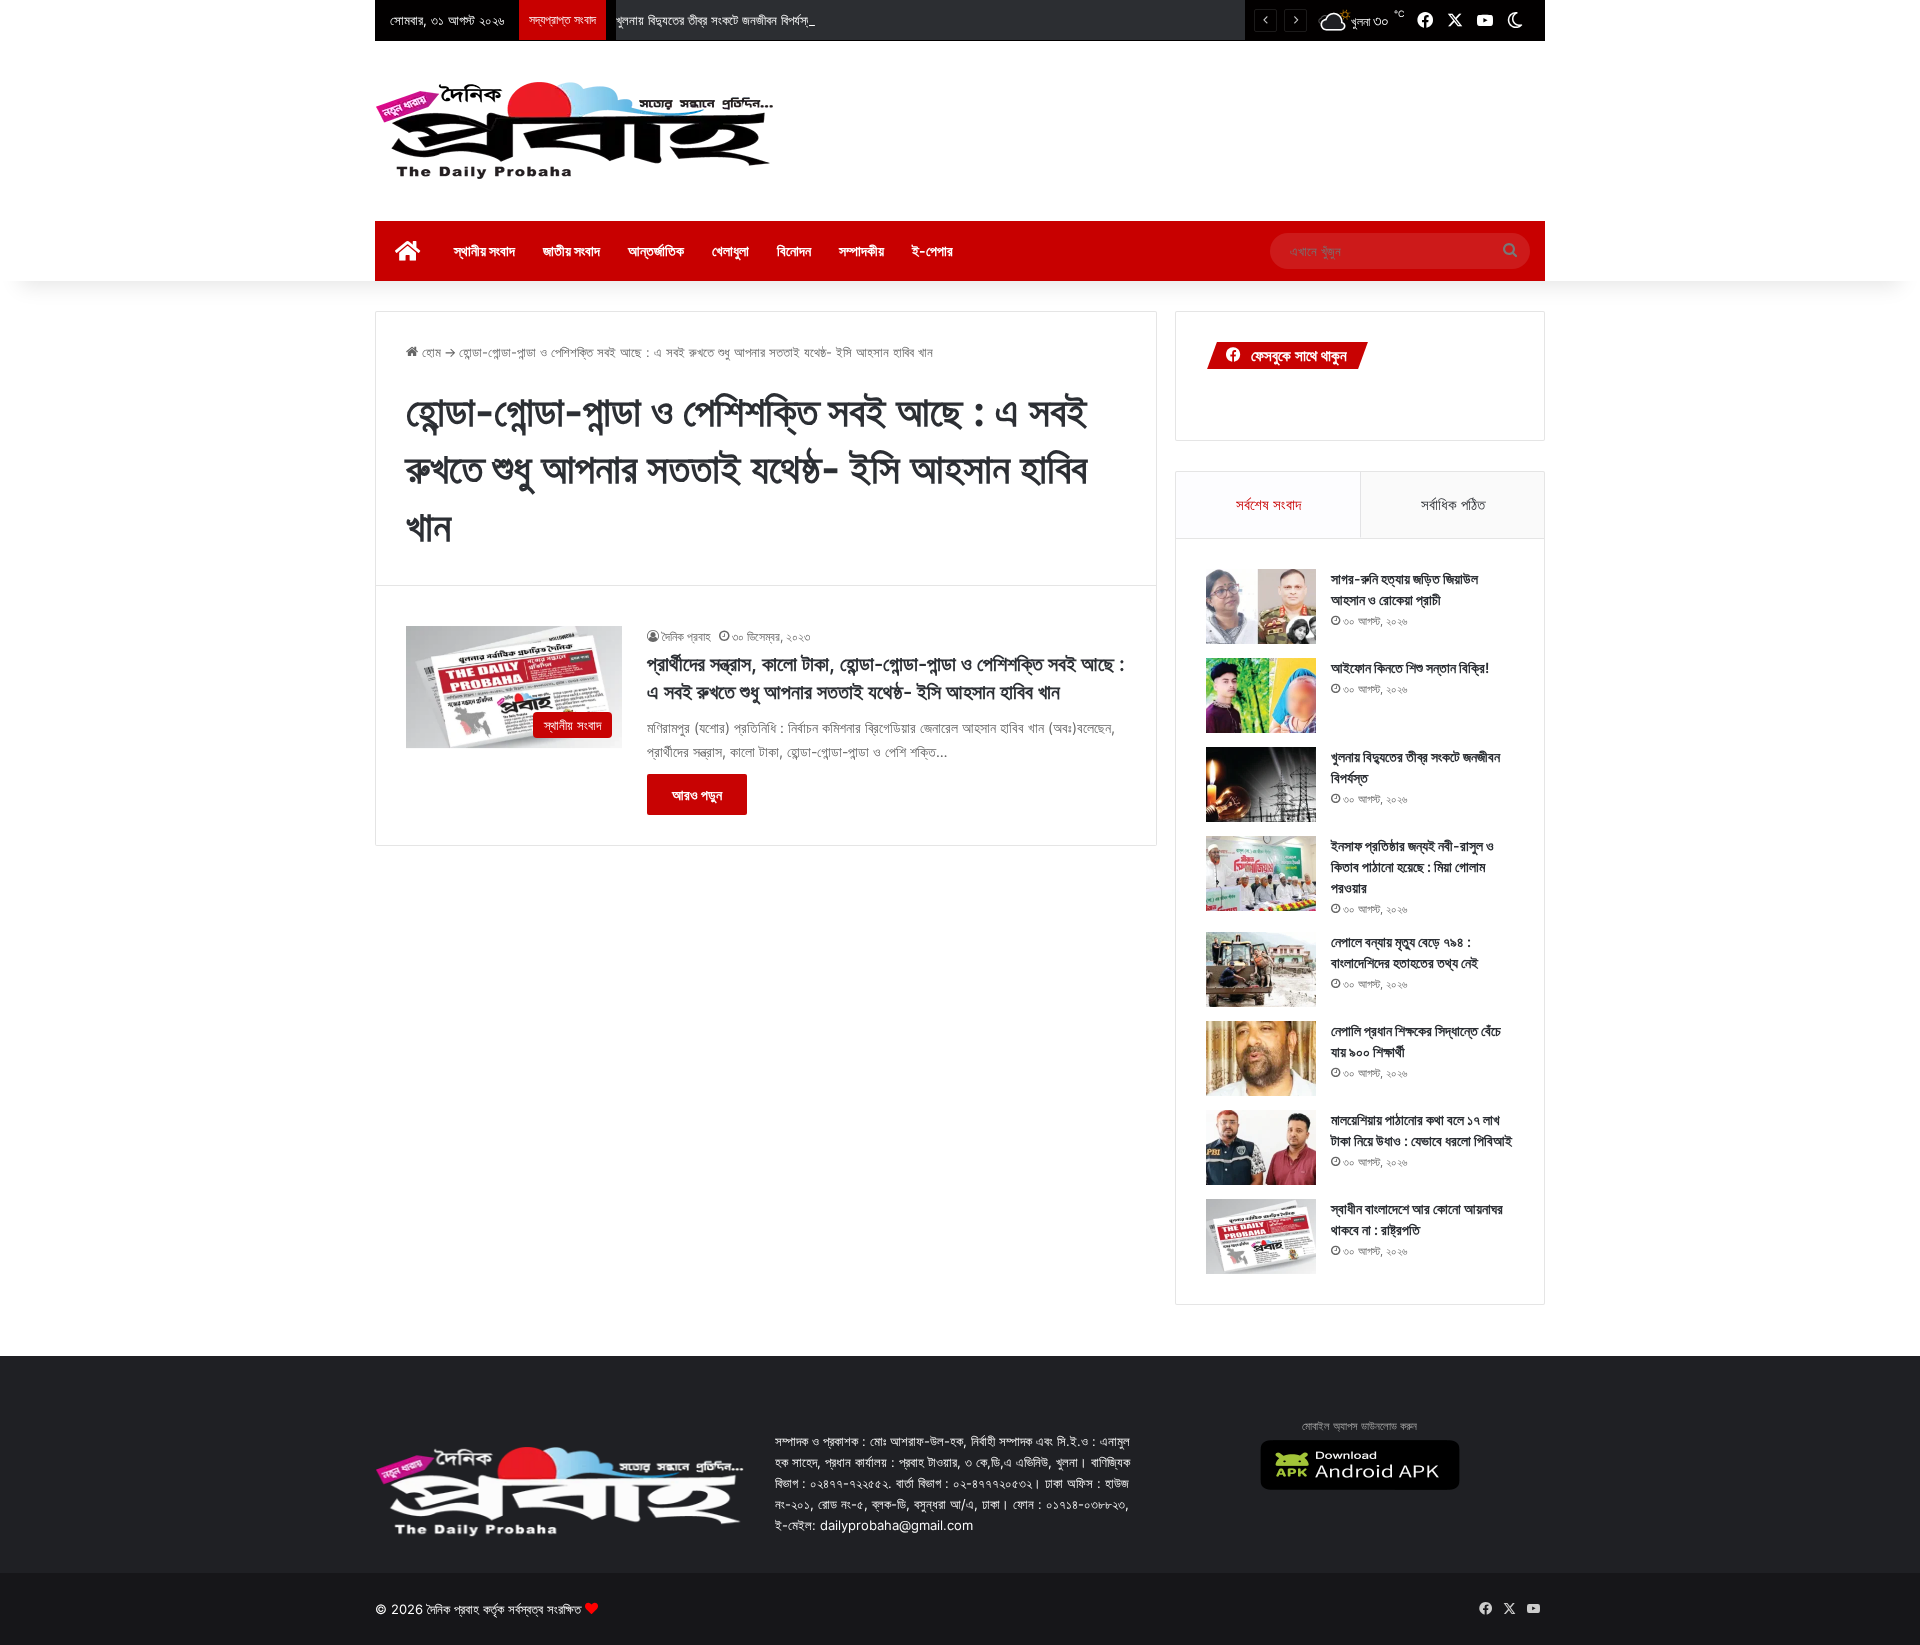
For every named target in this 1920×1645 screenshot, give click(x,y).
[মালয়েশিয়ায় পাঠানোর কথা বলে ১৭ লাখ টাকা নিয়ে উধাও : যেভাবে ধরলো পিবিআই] (1261, 1147)
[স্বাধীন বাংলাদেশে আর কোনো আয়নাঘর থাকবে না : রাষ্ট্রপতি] (1261, 1236)
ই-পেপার (932, 250)
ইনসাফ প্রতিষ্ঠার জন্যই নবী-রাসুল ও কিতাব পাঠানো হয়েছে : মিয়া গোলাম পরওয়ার (1412, 866)
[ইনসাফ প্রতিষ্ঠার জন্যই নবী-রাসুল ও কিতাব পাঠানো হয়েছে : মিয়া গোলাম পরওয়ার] (1261, 873)
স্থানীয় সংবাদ (484, 250)
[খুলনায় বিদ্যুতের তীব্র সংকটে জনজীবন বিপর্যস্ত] (1261, 784)
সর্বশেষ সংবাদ (1268, 504)
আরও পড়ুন (697, 794)
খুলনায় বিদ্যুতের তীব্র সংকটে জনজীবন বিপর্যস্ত (714, 20)
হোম (429, 352)
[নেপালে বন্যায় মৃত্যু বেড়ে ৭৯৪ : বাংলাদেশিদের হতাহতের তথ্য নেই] (1261, 969)
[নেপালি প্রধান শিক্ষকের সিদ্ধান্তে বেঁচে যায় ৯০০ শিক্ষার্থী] (1261, 1058)
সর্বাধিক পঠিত (1453, 504)
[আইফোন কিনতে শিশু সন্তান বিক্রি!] (1261, 695)
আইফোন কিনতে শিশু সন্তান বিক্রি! (1410, 667)
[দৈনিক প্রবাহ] (575, 131)
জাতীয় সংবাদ (571, 250)
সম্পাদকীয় (861, 250)
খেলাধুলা (730, 250)
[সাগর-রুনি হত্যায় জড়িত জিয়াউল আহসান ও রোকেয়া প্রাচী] (1261, 606)
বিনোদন (794, 250)
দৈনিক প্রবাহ (686, 636)
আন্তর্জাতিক (656, 250)
